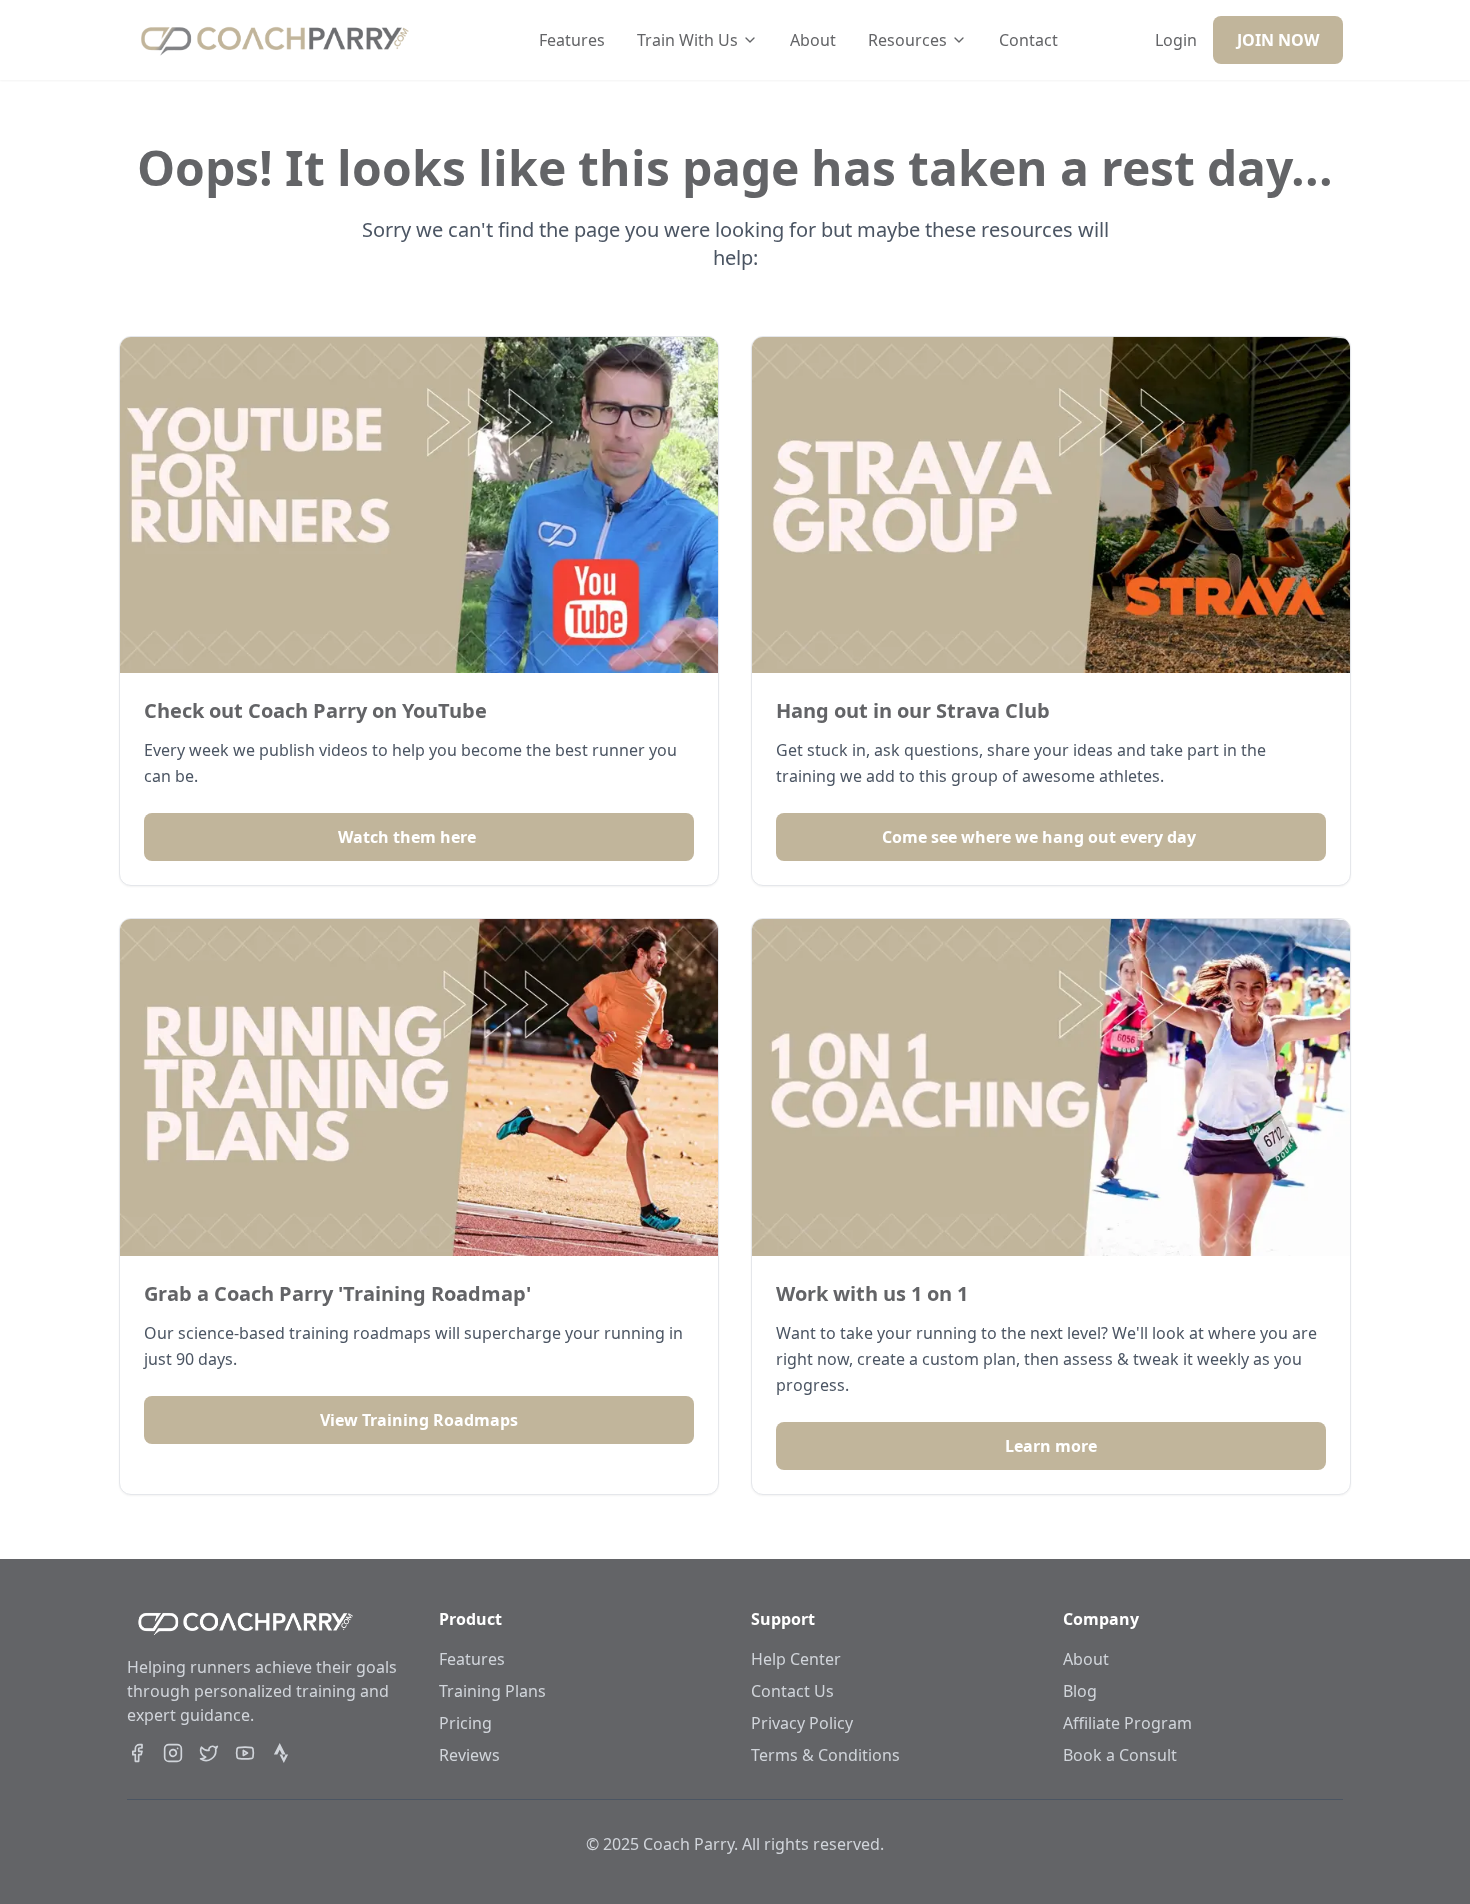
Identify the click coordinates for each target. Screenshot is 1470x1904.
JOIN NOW (1278, 40)
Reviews (469, 1755)
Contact (1028, 40)
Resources (907, 40)
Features (572, 40)
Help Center (796, 1659)
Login (1176, 40)
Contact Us (792, 1691)
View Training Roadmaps (419, 1420)
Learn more (1051, 1446)
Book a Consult (1120, 1755)
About (813, 40)
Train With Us (687, 40)
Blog (1080, 1691)
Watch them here (407, 837)
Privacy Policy (802, 1723)
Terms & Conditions (825, 1755)
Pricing (465, 1723)
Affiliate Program (1127, 1723)
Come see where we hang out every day (1039, 837)
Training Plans (492, 1691)
